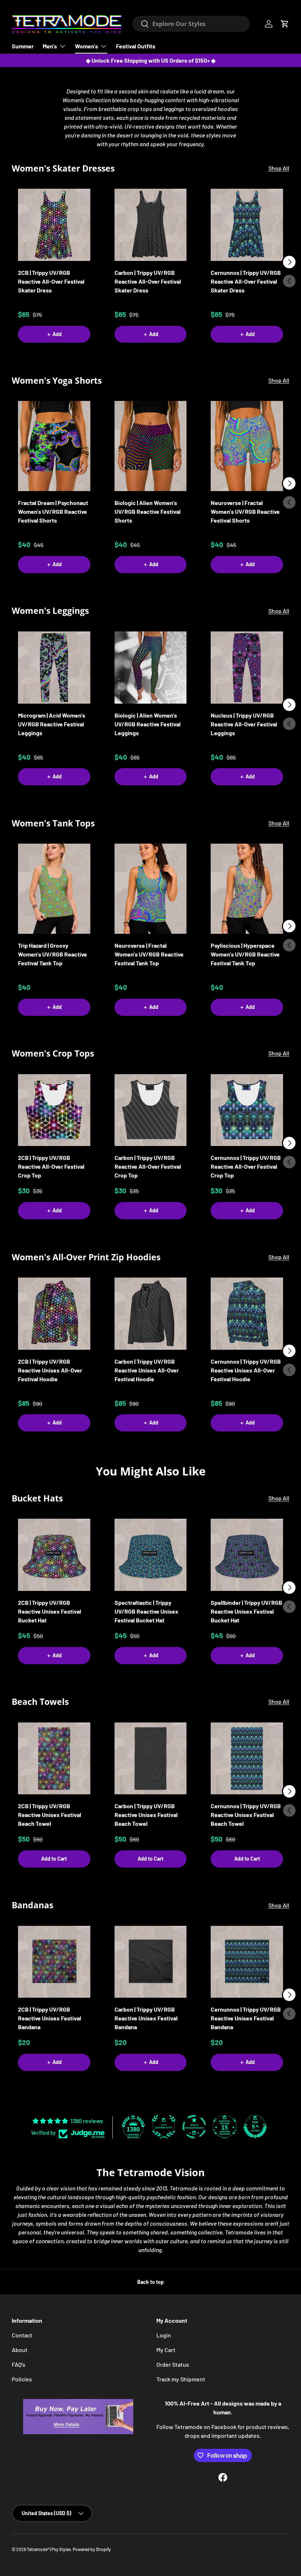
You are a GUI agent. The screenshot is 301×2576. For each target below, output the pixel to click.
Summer (23, 46)
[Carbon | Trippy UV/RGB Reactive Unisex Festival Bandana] (151, 1962)
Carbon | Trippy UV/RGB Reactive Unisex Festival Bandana (146, 2018)
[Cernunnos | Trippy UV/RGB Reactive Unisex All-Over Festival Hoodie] (247, 1314)
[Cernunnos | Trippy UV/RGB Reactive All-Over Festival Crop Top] (247, 1110)
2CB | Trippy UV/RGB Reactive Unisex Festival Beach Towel (50, 1815)
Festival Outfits (136, 46)
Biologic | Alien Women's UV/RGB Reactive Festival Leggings (148, 724)
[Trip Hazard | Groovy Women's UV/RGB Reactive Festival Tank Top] (54, 889)
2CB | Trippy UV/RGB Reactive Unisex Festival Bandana (50, 2018)
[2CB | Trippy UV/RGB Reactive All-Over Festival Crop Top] (54, 1110)
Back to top (150, 2282)
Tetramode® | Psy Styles (49, 2549)
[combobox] (191, 24)
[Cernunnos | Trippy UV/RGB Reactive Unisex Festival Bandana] (247, 1962)
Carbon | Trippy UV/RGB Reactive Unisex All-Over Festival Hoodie (147, 1370)
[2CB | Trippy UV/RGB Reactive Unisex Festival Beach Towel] (54, 1759)
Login (164, 2335)
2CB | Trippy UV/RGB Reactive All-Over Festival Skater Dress (51, 281)
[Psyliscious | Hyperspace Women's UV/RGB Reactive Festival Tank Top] (247, 889)
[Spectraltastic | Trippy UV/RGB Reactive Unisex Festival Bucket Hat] (151, 1555)
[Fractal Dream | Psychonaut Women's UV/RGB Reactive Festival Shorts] (54, 446)
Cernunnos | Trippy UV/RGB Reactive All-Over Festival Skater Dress (246, 281)
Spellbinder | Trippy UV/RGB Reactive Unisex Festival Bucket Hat (246, 1611)
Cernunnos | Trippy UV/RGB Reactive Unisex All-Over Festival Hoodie (246, 1370)
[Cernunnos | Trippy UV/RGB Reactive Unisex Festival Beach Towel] (247, 1759)
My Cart (166, 2350)
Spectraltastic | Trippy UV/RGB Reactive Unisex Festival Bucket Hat (146, 1611)
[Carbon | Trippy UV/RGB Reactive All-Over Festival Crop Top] (151, 1110)
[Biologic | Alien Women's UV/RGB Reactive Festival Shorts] (151, 446)
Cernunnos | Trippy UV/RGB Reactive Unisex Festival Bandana (246, 2018)
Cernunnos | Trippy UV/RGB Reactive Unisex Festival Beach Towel (246, 1815)
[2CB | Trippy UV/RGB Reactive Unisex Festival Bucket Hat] (54, 1555)
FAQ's (19, 2364)
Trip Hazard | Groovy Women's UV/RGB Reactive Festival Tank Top (52, 954)
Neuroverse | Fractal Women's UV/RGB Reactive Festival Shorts (245, 511)
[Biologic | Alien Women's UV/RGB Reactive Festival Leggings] (151, 668)
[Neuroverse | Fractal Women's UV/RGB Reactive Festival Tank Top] (151, 889)
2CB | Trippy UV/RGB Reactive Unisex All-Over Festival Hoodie (50, 1370)
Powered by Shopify (92, 2549)
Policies (22, 2379)
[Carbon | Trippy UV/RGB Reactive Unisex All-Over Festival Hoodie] (151, 1314)
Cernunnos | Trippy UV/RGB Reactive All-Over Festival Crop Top (246, 1166)
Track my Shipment (181, 2379)
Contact (22, 2335)
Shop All (279, 168)
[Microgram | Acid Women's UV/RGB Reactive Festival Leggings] (54, 668)
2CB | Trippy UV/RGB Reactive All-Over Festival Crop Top (51, 1166)
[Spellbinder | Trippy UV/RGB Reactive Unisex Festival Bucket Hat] (247, 1555)
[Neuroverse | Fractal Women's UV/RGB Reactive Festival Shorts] (247, 446)
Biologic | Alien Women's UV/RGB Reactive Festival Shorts (148, 511)
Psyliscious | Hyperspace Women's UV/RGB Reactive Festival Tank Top (245, 954)
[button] (285, 24)
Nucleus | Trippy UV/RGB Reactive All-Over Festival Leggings (244, 724)
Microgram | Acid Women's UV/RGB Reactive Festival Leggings (52, 724)
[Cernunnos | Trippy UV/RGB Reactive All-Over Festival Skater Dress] (247, 225)
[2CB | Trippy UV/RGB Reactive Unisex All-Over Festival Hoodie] (54, 1314)
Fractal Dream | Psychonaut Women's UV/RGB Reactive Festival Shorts (53, 511)
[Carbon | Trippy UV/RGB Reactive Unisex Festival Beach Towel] (151, 1759)
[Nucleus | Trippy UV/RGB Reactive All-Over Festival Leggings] (247, 668)
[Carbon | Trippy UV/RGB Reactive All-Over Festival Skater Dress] (151, 225)
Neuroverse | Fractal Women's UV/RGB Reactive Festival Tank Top (149, 954)
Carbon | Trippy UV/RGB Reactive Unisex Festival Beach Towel (146, 1815)
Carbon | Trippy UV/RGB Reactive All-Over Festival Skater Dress (148, 281)
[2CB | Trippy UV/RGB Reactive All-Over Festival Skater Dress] (54, 225)
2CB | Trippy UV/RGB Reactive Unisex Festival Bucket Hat (50, 1611)
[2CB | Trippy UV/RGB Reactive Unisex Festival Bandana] (54, 1962)
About (20, 2350)
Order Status (173, 2364)
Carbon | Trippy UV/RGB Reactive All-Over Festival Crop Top (148, 1166)
